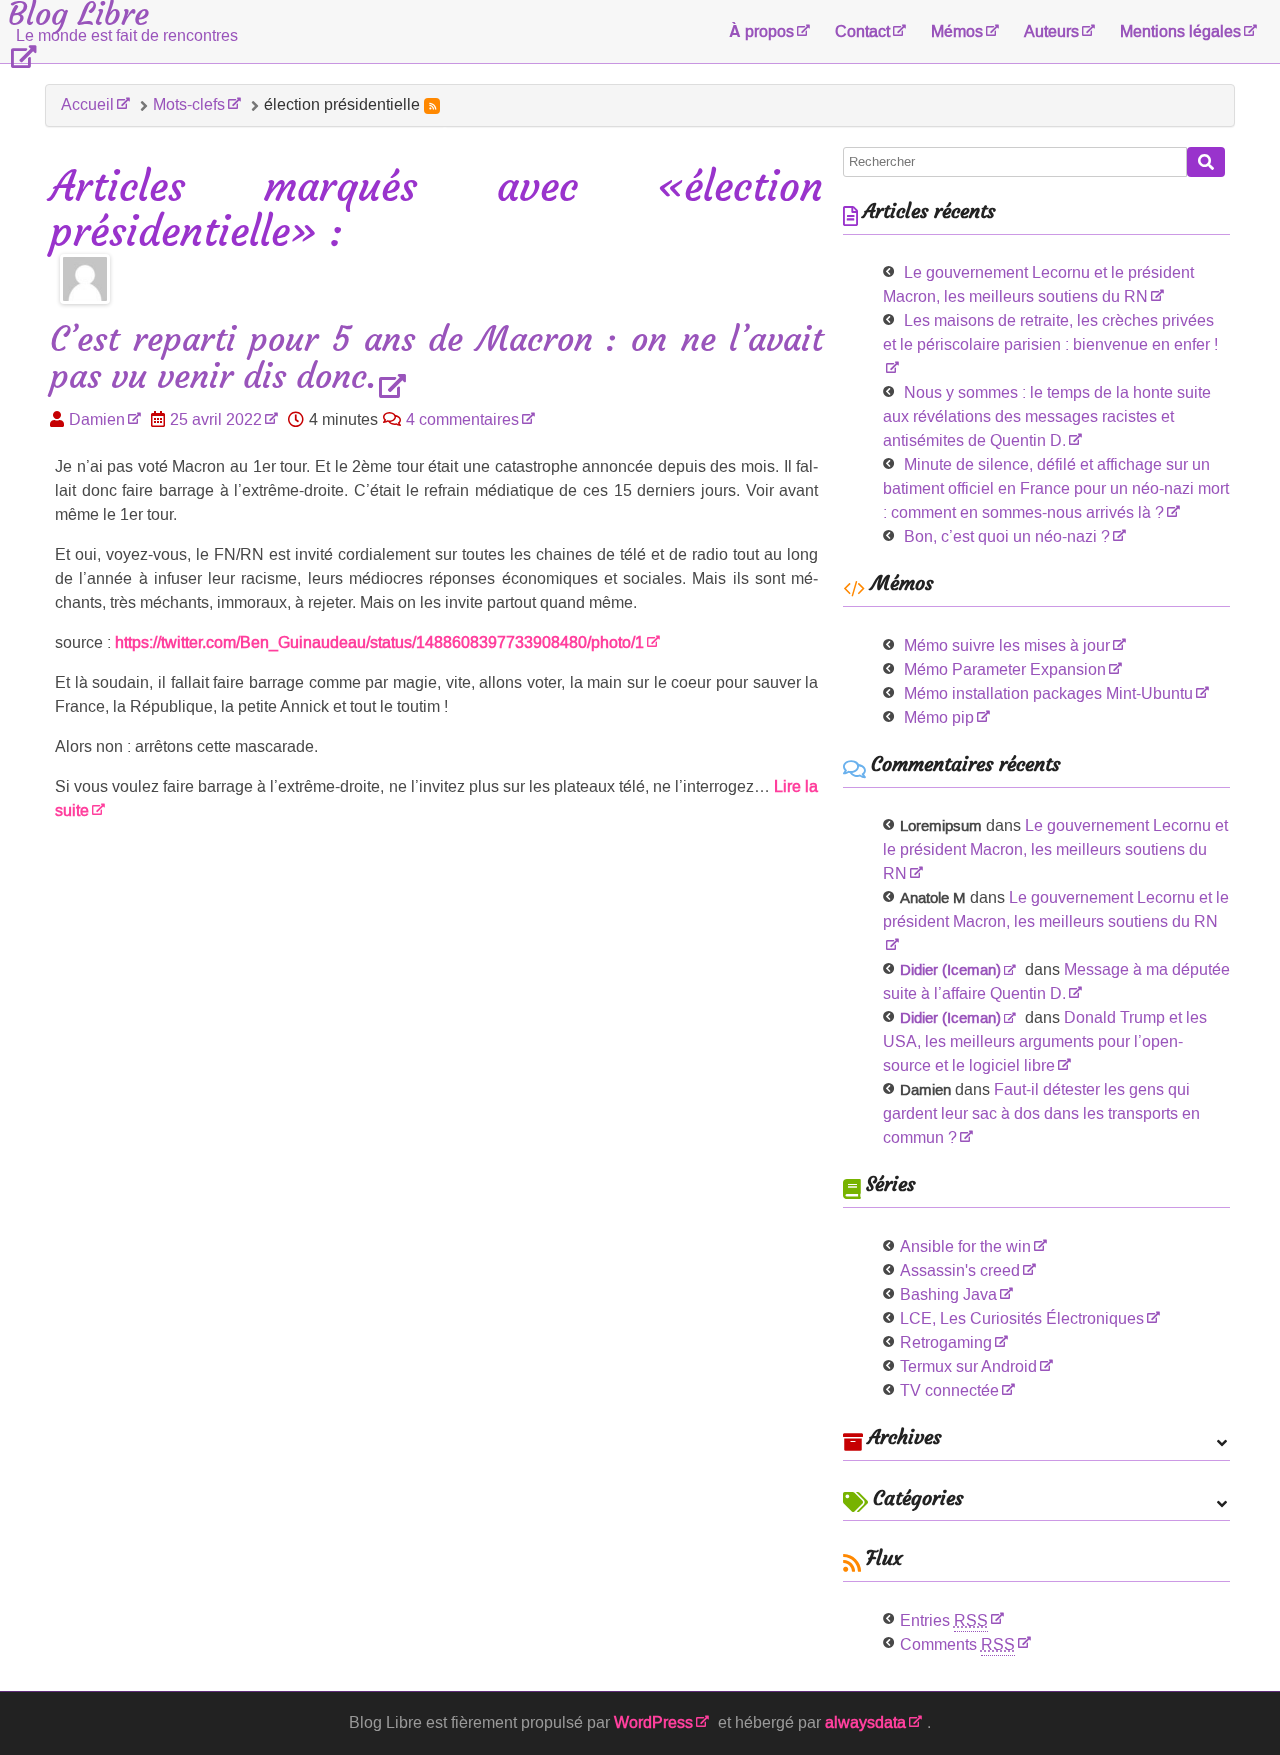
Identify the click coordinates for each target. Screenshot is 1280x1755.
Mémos (957, 31)
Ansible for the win (965, 1246)
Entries (944, 1620)
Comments (957, 1644)
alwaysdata (865, 1722)
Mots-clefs (189, 104)
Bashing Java (948, 1294)
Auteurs (1051, 31)
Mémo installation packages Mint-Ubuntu (1048, 693)
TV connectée (949, 1390)
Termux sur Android (968, 1366)
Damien (97, 419)
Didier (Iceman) (950, 970)
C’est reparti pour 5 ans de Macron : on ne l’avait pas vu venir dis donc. (436, 359)
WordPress (653, 1722)
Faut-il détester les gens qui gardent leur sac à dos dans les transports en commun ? (1041, 1113)
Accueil (87, 104)
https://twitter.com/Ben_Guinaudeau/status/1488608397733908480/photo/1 (379, 642)
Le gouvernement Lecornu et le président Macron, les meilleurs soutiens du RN (1055, 849)
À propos (761, 31)
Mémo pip (939, 717)
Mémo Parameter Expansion (1005, 669)
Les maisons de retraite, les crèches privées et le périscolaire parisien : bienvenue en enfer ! (1050, 332)
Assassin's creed (960, 1270)
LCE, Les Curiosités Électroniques (1022, 1318)
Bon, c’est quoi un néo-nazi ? (1007, 536)
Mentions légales (1180, 31)
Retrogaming (946, 1342)
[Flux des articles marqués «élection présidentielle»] (432, 106)
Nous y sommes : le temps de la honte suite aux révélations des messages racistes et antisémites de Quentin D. (1047, 416)
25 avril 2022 (216, 419)
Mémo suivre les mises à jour (1007, 645)
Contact (862, 31)
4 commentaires (462, 419)
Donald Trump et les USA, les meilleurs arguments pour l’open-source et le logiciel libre (1045, 1041)
